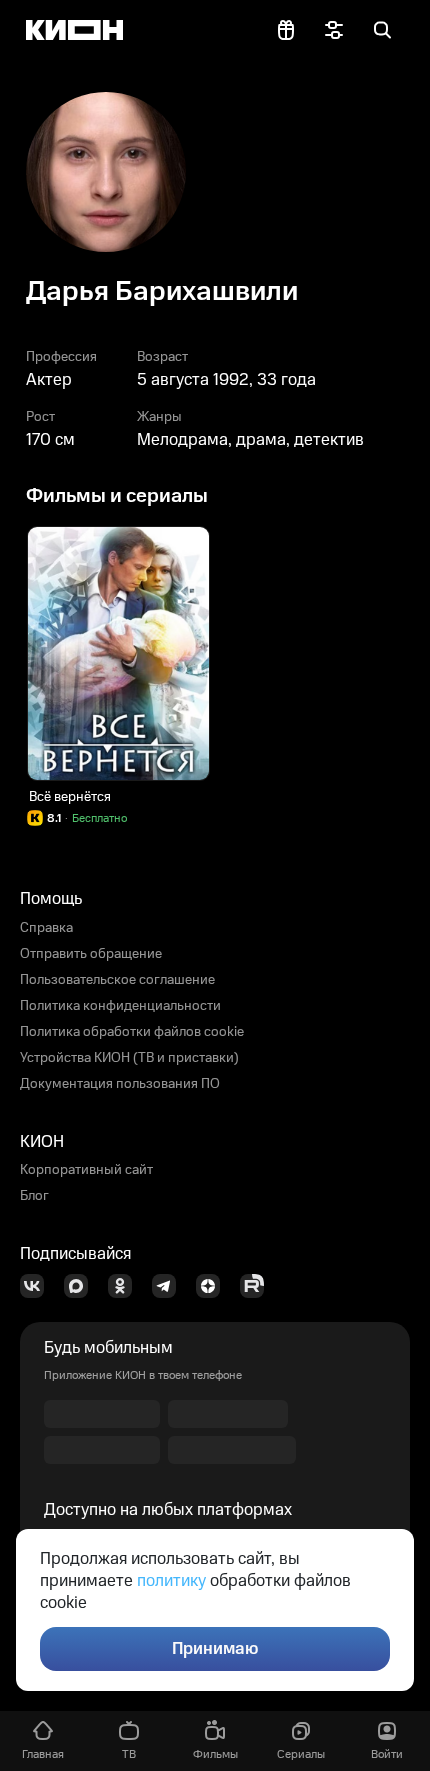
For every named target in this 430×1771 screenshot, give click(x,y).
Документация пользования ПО (120, 1084)
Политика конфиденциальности (120, 1006)
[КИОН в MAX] (82, 1286)
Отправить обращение (91, 954)
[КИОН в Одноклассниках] (126, 1286)
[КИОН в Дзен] (214, 1286)
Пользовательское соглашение (117, 980)
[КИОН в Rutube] (258, 1286)
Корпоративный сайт (86, 1170)
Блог (34, 1196)
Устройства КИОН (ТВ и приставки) (129, 1058)
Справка (46, 928)
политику (171, 1581)
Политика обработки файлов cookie (132, 1032)
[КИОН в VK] (38, 1286)
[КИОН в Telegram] (170, 1286)
